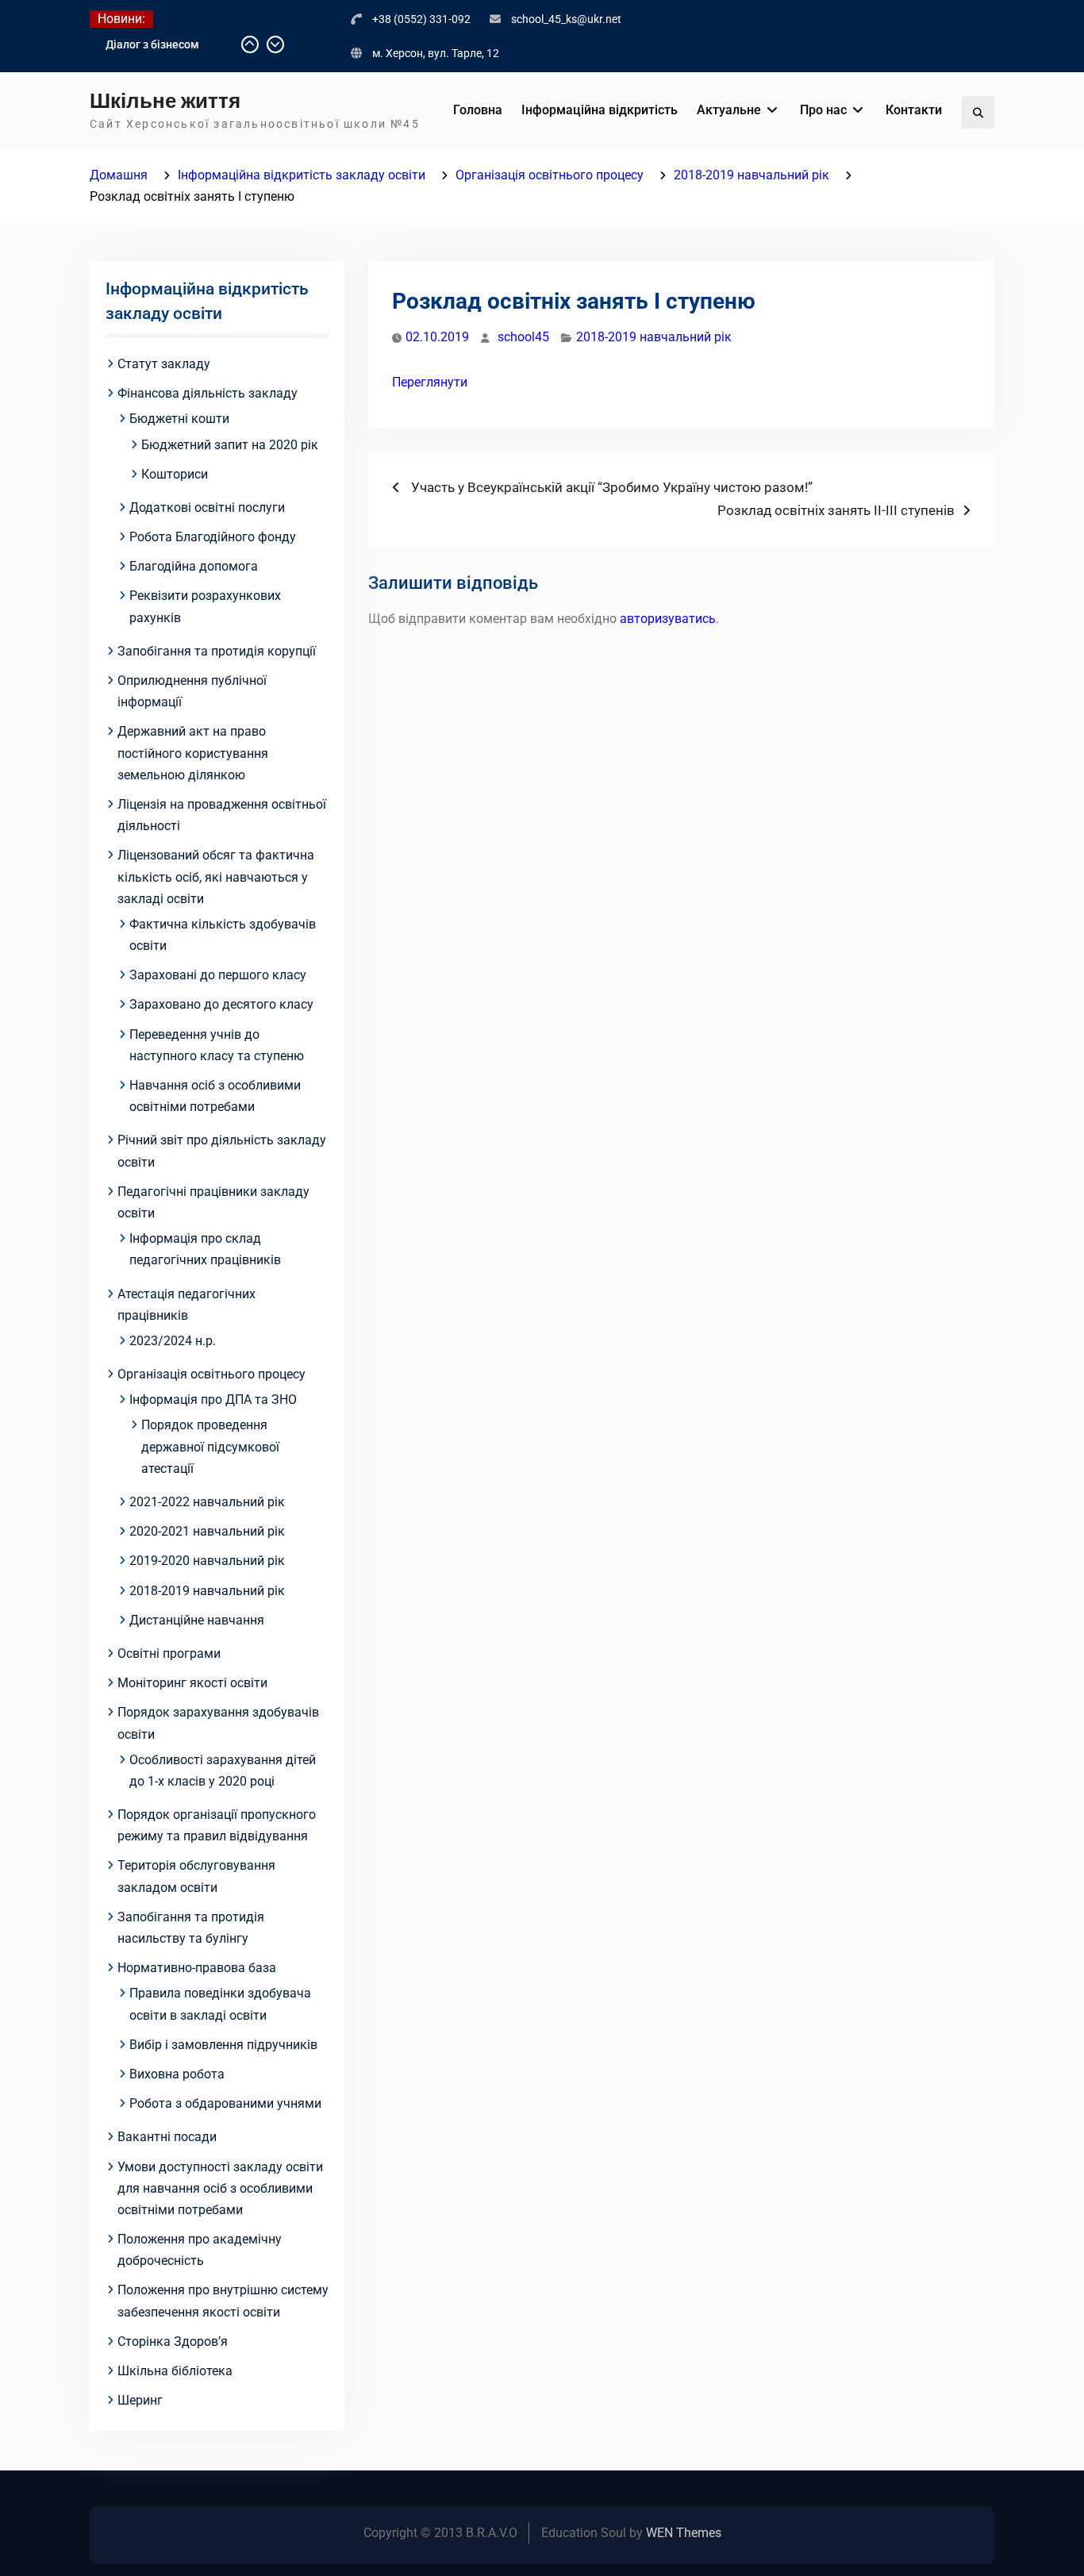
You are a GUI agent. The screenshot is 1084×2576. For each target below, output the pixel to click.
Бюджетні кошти (179, 419)
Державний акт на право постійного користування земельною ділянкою (193, 753)
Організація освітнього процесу (211, 1374)
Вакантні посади (167, 2137)
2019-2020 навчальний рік (207, 1561)
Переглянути (430, 382)
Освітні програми (169, 1653)
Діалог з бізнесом (152, 44)
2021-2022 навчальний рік (207, 1502)
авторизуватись (668, 619)
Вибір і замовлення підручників (223, 2045)
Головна (478, 110)
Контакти (914, 110)
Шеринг (140, 2400)
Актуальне (729, 110)
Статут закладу (164, 364)
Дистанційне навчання (197, 1620)
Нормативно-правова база (197, 1968)
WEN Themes (684, 2533)
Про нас (823, 110)
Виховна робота (177, 2074)
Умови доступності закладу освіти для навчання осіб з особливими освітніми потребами (220, 2188)
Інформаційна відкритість (600, 110)
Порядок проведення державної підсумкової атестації (210, 1446)
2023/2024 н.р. (173, 1341)
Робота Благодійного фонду (213, 537)
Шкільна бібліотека (175, 2371)
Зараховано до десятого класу (221, 1004)
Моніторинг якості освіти (192, 1683)
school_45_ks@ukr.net (566, 19)
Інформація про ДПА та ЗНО (213, 1399)
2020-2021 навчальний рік (207, 1531)
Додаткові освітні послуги (207, 508)
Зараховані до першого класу (218, 975)
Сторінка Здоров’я (173, 2341)
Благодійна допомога (194, 566)
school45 (523, 337)
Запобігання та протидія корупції (217, 651)
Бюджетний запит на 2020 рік (230, 445)
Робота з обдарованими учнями (225, 2103)
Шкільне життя (165, 101)
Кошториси (175, 474)
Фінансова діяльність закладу (208, 393)
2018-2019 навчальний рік (654, 337)
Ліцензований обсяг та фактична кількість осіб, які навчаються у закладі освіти (216, 877)
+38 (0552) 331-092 (421, 19)
